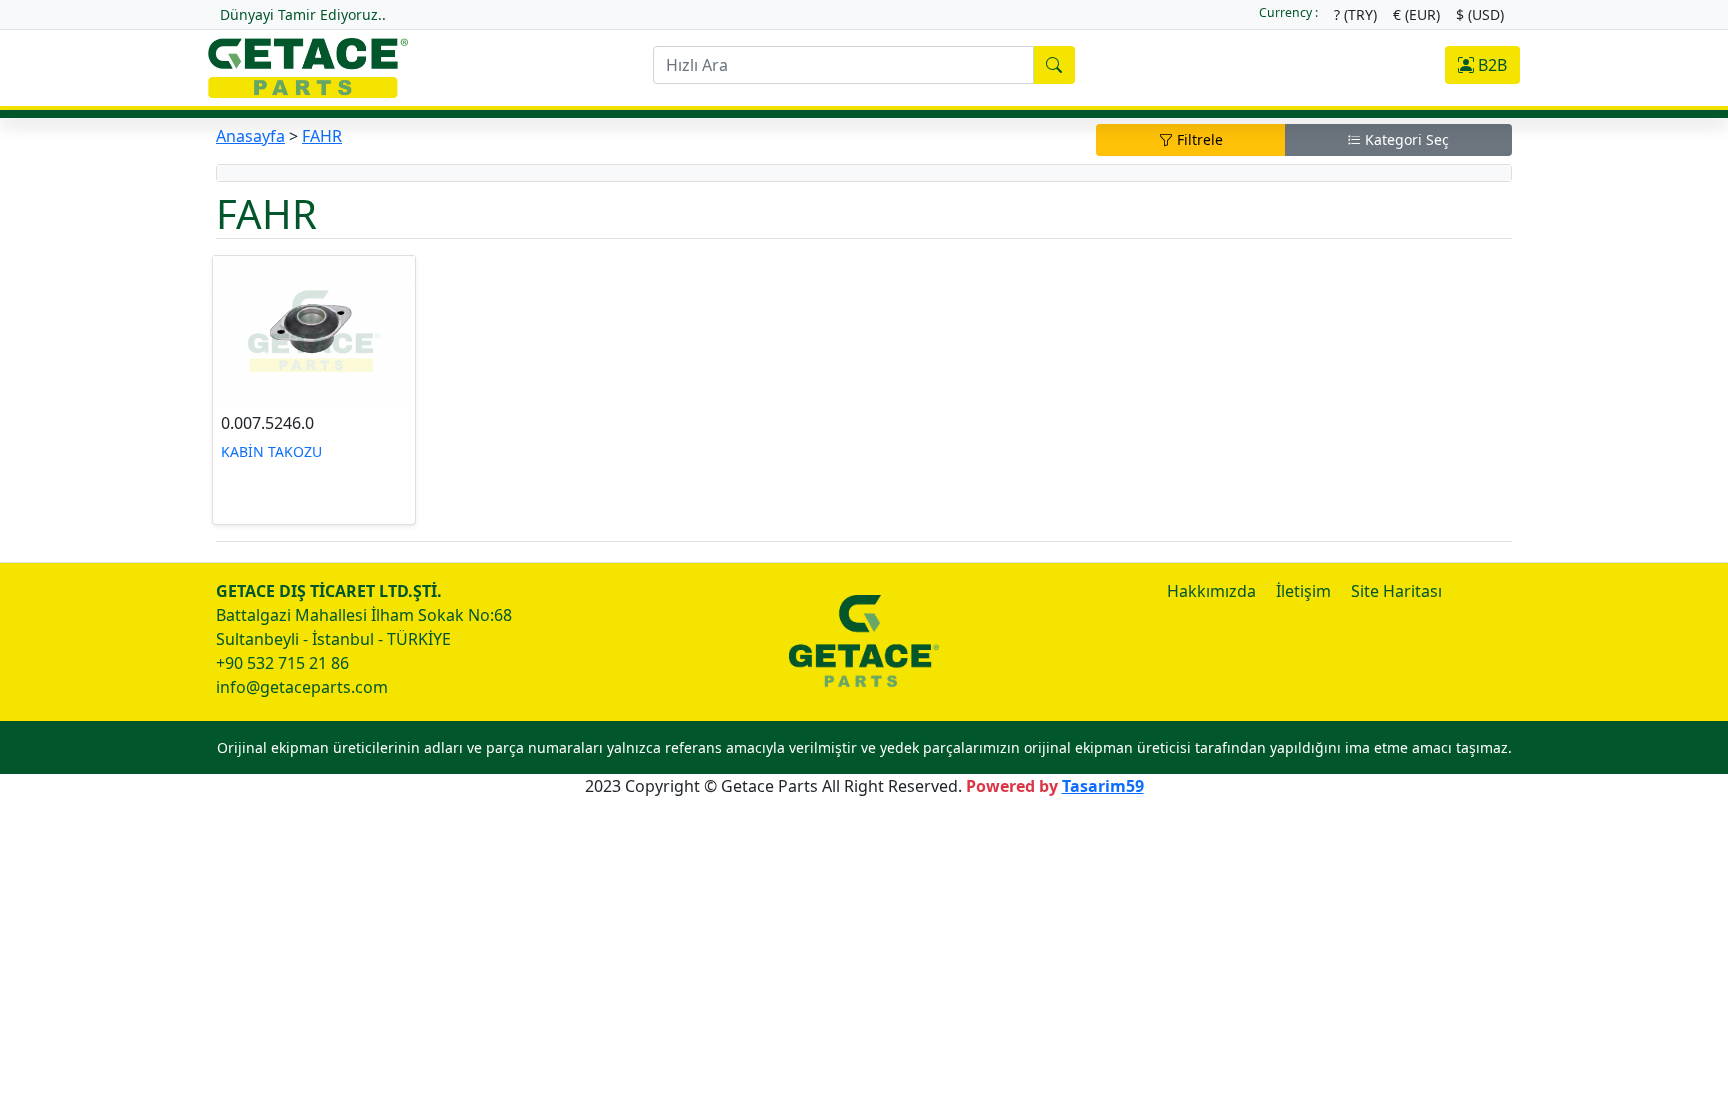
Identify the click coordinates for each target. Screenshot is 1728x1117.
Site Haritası (1396, 591)
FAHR (322, 136)
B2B (1490, 65)
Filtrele (1198, 139)
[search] (1054, 65)
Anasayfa (250, 136)
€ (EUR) (1416, 14)
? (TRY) (1355, 14)
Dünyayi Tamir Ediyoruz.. (303, 14)
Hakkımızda (1211, 591)
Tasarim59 (1103, 786)
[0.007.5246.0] (314, 331)
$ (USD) (1480, 14)
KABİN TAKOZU (271, 451)
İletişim (1303, 591)
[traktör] (308, 66)
